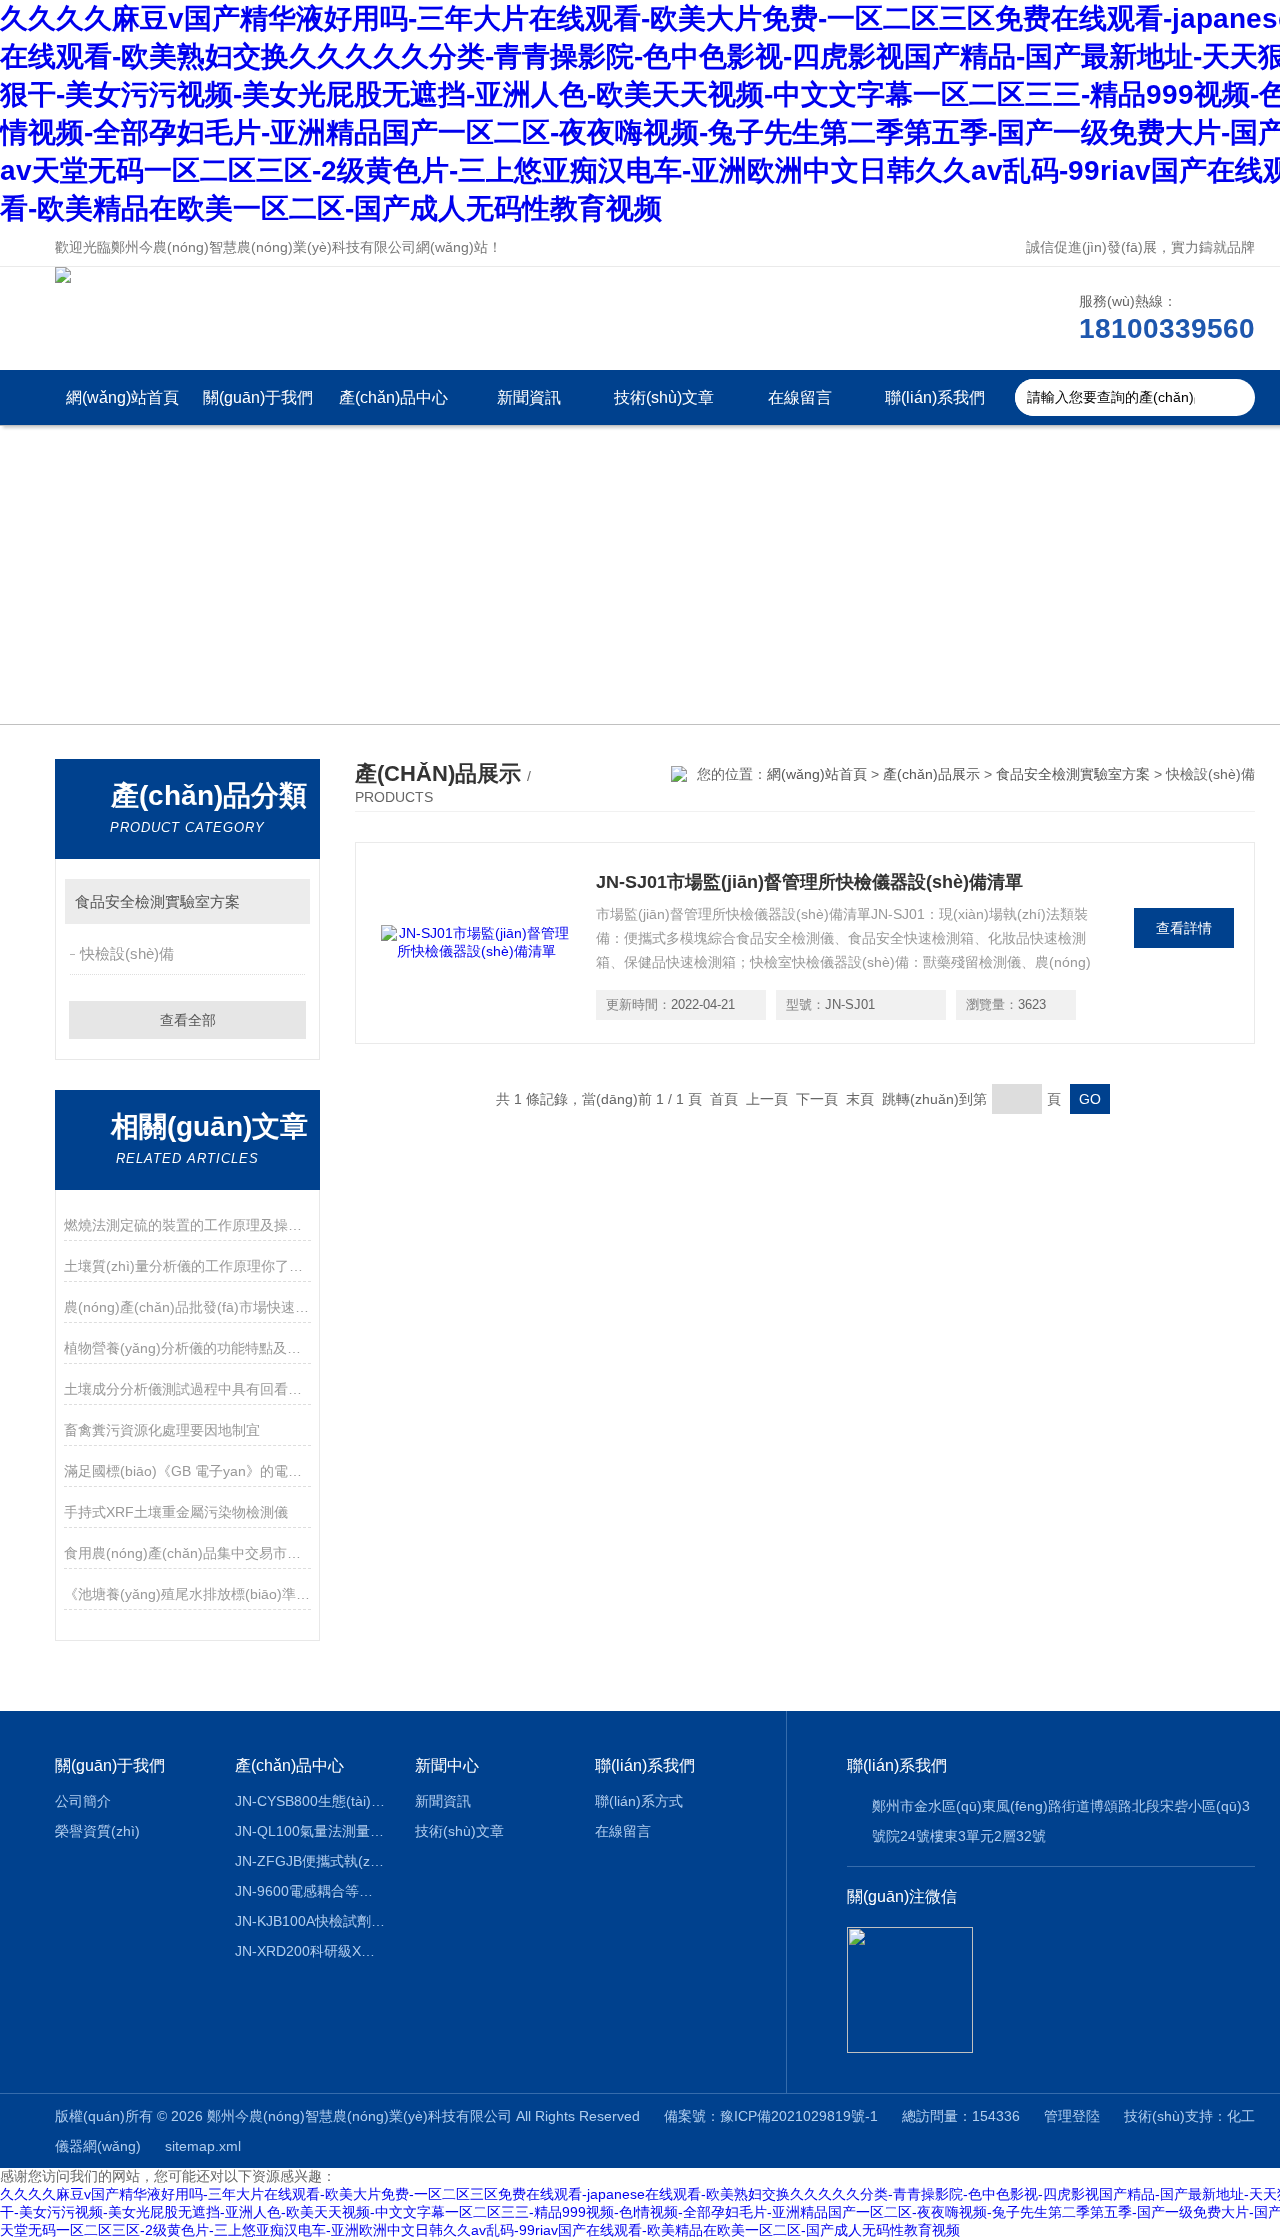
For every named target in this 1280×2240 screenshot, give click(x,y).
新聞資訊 (529, 397)
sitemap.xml (203, 2146)
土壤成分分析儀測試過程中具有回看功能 (187, 1389)
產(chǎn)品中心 (393, 397)
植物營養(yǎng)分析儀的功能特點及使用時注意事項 (187, 1348)
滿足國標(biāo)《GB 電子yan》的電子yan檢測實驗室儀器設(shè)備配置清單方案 (187, 1471)
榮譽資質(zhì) (97, 1831)
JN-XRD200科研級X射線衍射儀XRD (310, 1951)
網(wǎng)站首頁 (122, 397)
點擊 (285, 901)
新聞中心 (447, 1765)
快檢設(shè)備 (127, 953)
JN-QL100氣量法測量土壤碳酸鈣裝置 (310, 1831)
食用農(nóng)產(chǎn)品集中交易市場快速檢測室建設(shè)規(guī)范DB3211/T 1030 (187, 1553)
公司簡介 (83, 1801)
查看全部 (188, 1020)
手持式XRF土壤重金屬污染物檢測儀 (176, 1512)
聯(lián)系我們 (935, 397)
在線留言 (800, 397)
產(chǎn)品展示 (931, 774)
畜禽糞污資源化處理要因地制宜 (162, 1430)
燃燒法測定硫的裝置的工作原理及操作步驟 (187, 1225)
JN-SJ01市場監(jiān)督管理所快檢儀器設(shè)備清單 (809, 882)
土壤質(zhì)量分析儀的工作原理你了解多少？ (187, 1266)
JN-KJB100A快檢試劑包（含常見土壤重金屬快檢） (310, 1921)
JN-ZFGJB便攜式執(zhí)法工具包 (310, 1861)
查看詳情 (1184, 928)
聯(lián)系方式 (639, 1801)
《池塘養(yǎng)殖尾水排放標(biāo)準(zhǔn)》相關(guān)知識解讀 (187, 1594)
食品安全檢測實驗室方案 (157, 901)
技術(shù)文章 (664, 397)
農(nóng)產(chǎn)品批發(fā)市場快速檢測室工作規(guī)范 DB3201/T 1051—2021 (187, 1307)
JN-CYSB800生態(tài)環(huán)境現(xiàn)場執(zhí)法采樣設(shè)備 (310, 1801)
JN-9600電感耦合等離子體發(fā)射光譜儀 (310, 1891)
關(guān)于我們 (258, 397)
